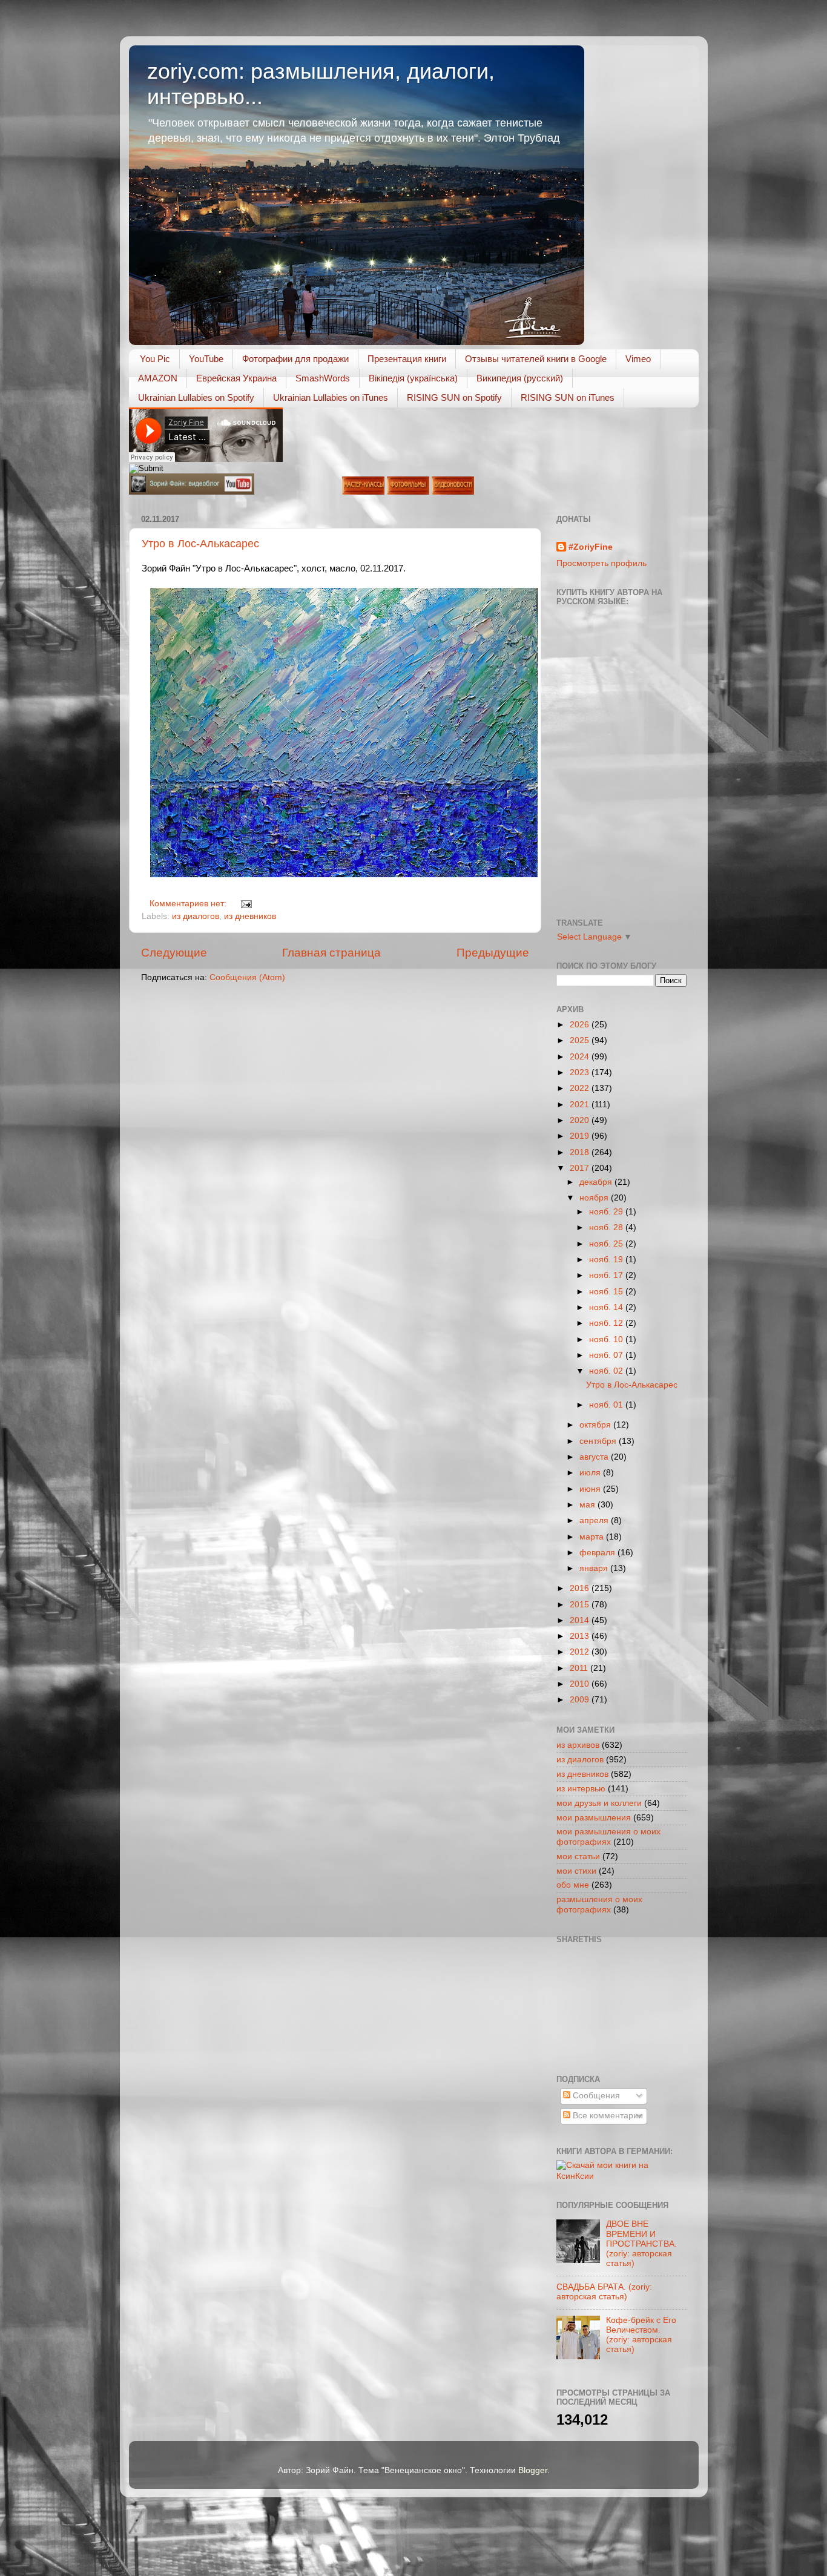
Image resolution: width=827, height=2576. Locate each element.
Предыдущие (493, 953)
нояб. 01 (607, 1405)
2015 (581, 1605)
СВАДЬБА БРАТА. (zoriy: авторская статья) (604, 2292)
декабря (597, 1182)
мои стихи (576, 1871)
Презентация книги (407, 359)
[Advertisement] (611, 2008)
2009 (581, 1700)
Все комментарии (607, 2116)
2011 (580, 1668)
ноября (595, 1198)
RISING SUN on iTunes (568, 397)
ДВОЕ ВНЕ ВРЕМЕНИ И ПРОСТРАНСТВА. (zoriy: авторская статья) (641, 2244)
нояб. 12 (607, 1323)
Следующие (174, 953)
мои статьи (578, 1856)
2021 (581, 1105)
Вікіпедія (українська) (413, 378)
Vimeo (638, 359)
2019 (581, 1136)
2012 (581, 1652)
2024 (581, 1057)
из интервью (581, 1789)
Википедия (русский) (520, 378)
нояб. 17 (607, 1275)
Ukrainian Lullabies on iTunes (331, 397)
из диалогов (196, 916)
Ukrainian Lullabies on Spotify (196, 397)
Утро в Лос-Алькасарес (200, 544)
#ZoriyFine (591, 547)
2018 (581, 1152)
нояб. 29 (607, 1212)
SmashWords (323, 378)
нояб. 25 (607, 1244)
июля (591, 1473)
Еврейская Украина (236, 378)
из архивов (578, 1745)
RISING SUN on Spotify (454, 397)
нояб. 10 (607, 1339)
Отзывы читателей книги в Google (536, 359)
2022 (581, 1088)
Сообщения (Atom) (247, 977)
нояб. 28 (607, 1227)
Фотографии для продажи (295, 359)
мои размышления (594, 1818)
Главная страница (331, 953)
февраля (598, 1553)
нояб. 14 (607, 1307)
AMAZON (158, 378)
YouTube (206, 359)
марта (593, 1537)
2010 (581, 1684)
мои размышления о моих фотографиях (608, 1836)
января (595, 1568)
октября (596, 1425)
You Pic (155, 359)
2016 (581, 1588)
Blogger (533, 2470)
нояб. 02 (607, 1371)
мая (588, 1505)
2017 (581, 1168)
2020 (581, 1120)
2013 (581, 1636)
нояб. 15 (607, 1292)
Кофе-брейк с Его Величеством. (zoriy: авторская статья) (641, 2335)
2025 (581, 1040)
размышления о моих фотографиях (599, 1904)
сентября (599, 1441)
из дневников (250, 916)
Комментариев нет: (189, 904)
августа (595, 1457)
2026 (581, 1025)
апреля (595, 1520)
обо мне (573, 1885)
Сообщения (595, 2096)
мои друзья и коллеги (599, 1803)
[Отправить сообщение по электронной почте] (245, 904)
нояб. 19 (607, 1260)
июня (591, 1489)
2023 (581, 1072)
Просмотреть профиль (601, 563)
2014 (581, 1620)
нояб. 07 (607, 1355)
